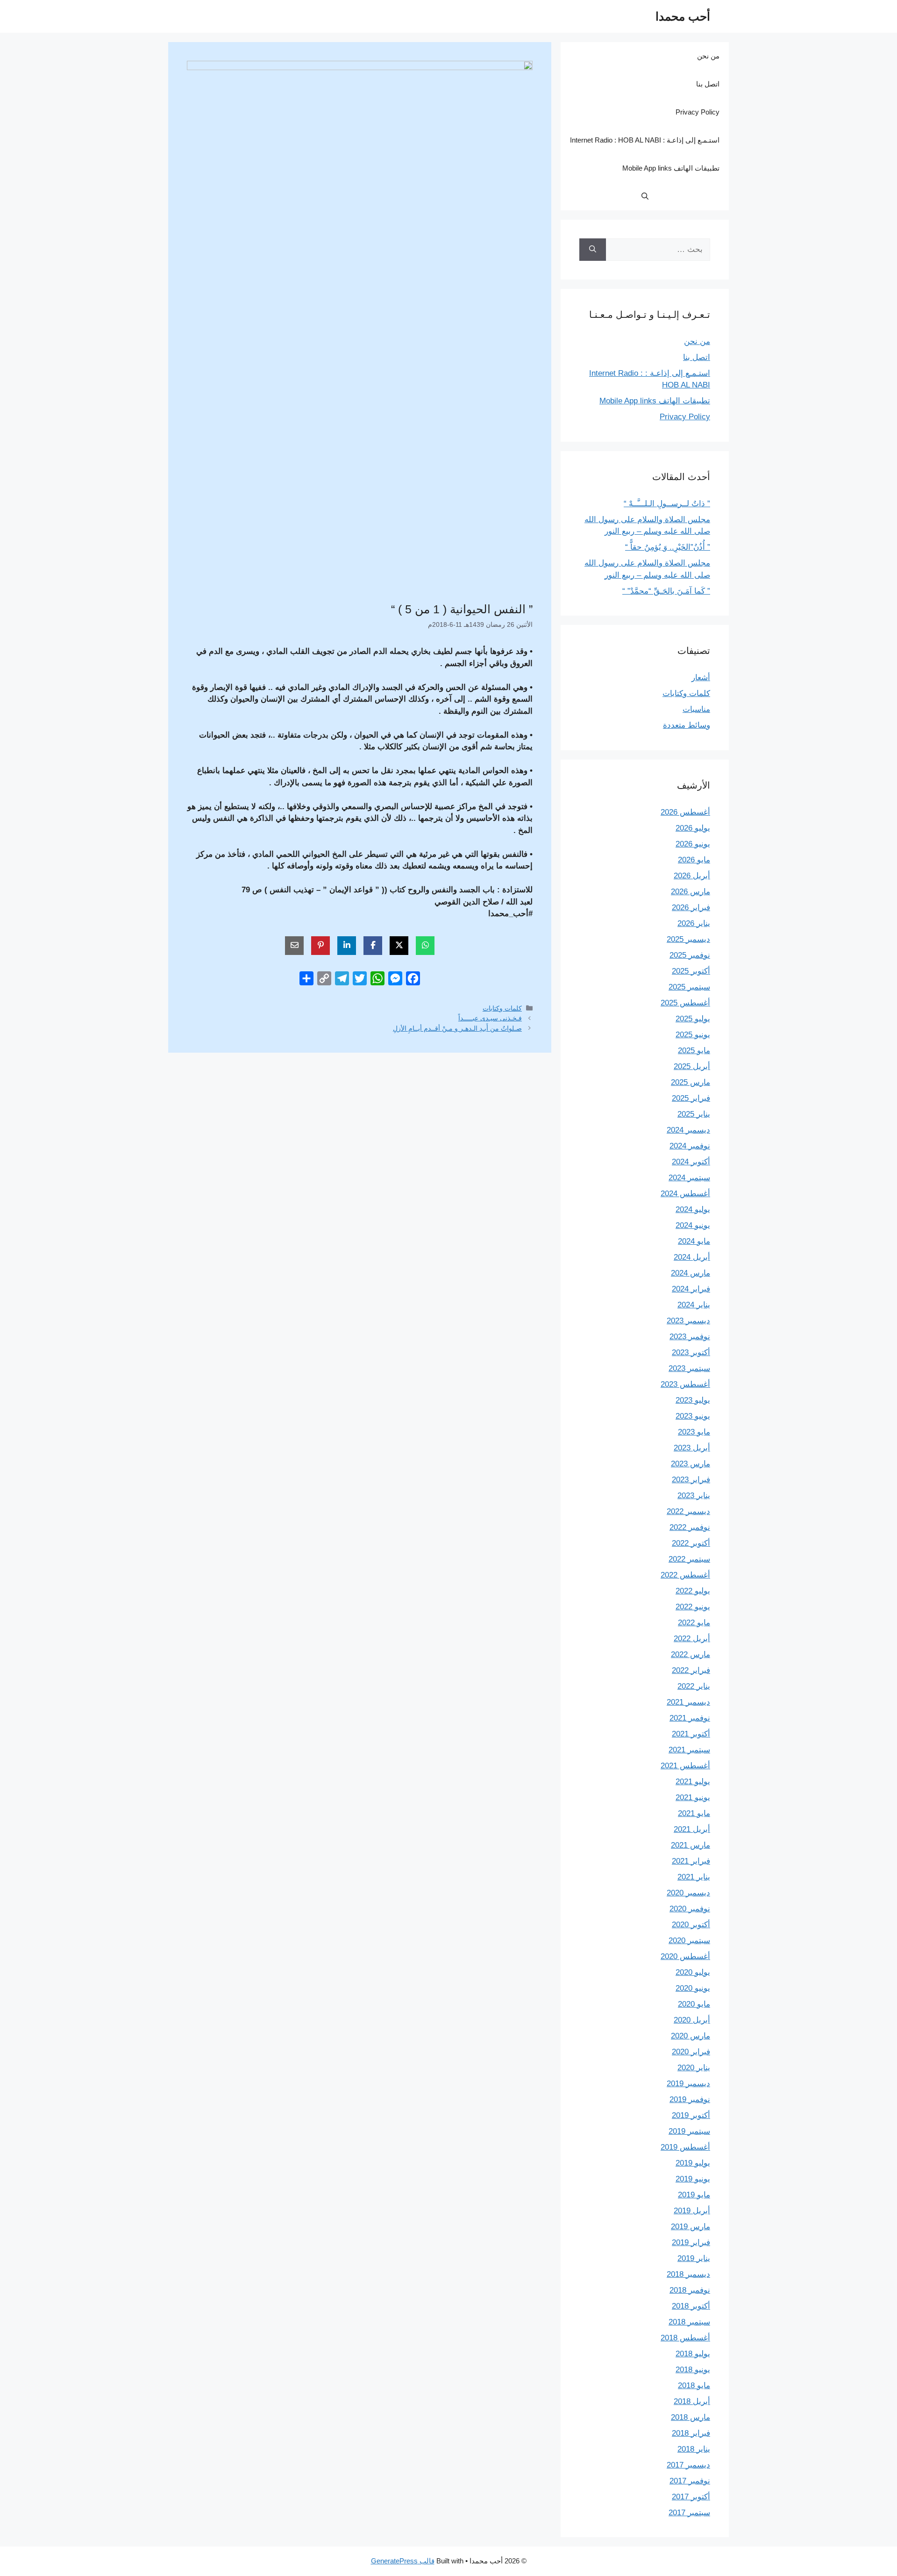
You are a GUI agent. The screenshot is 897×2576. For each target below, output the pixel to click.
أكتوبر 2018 (691, 2306)
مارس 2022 (691, 1654)
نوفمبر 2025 (690, 955)
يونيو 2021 (693, 1797)
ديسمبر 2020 (688, 1893)
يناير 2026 (694, 923)
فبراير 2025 (691, 1098)
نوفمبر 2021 (690, 1718)
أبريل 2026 (692, 876)
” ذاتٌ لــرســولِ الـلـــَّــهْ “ (667, 504)
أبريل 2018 (692, 2401)
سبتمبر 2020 (689, 1941)
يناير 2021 (694, 1877)
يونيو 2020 (693, 1988)
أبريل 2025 (692, 1066)
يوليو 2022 (693, 1591)
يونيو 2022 (693, 1607)
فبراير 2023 (691, 1480)
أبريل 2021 (692, 1829)
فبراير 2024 (691, 1289)
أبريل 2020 (692, 2020)
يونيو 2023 (693, 1416)
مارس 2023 (691, 1464)
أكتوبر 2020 (691, 1925)
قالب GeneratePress (403, 2561)
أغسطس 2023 (685, 1384)
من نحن (708, 56)
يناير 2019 (694, 2258)
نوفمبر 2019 (690, 2099)
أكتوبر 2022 (691, 1543)
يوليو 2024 (693, 1209)
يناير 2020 (694, 2068)
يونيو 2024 (693, 1225)
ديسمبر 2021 (688, 1702)
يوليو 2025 (693, 1019)
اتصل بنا (708, 84)
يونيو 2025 (693, 1035)
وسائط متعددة (687, 725)
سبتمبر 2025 (689, 987)
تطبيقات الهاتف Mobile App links (671, 168)
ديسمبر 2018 (688, 2274)
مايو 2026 (694, 860)
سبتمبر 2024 (689, 1178)
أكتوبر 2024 (691, 1162)
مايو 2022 (694, 1623)
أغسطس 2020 (685, 1956)
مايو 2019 (694, 2195)
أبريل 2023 (692, 1448)
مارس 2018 (691, 2417)
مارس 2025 (691, 1082)
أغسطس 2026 (685, 812)
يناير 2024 (694, 1305)
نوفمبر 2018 (690, 2290)
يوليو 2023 (693, 1400)
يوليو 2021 (693, 1782)
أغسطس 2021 (685, 1766)
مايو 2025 (694, 1051)
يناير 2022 (694, 1686)
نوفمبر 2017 (690, 2481)
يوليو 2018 (693, 2354)
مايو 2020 (694, 2004)
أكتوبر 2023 (691, 1353)
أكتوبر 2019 (691, 2115)
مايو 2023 (694, 1432)
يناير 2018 (694, 2449)
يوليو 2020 (693, 1972)
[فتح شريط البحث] (645, 196)
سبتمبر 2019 (689, 2131)
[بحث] (593, 250)
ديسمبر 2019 (688, 2084)
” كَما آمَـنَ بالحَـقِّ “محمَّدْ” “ (666, 591)
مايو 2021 (694, 1813)
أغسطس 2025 (685, 1003)
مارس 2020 (691, 2036)
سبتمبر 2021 (689, 1750)
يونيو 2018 (693, 2370)
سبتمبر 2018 (689, 2322)
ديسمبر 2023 (688, 1321)
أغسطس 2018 (685, 2338)
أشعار (701, 678)
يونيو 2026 (693, 844)
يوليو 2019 (693, 2163)
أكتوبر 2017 (691, 2497)
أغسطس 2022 (685, 1575)
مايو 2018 (694, 2386)
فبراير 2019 (691, 2242)
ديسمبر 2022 (688, 1511)
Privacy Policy (698, 112)
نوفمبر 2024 (690, 1146)
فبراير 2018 (691, 2433)
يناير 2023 (694, 1496)
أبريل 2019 (692, 2211)
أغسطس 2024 (685, 1194)
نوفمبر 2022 (690, 1527)
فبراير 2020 (691, 2052)
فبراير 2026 (691, 908)
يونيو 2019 (693, 2179)
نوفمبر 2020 (690, 1909)
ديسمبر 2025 (688, 939)
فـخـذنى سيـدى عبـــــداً (490, 1018)
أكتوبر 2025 (691, 971)
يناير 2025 (694, 1114)
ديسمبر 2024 (688, 1130)
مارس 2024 (691, 1273)
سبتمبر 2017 (689, 2513)
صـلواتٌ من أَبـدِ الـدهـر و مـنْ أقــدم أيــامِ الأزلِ (457, 1028)
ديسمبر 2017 (688, 2465)
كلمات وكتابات (502, 1008)
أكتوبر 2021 (691, 1734)
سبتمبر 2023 (689, 1368)
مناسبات (696, 709)
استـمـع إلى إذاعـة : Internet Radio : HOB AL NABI (645, 140)
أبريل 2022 (692, 1639)
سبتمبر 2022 (689, 1559)
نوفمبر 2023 (690, 1337)
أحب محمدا (683, 16)
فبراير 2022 (691, 1670)
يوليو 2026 (693, 828)
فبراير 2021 (691, 1861)
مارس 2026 (691, 892)
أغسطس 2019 (685, 2147)
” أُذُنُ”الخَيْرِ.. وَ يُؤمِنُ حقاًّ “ (668, 547)
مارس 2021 (691, 1845)
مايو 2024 (694, 1241)
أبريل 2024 (692, 1257)
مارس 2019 (691, 2227)
